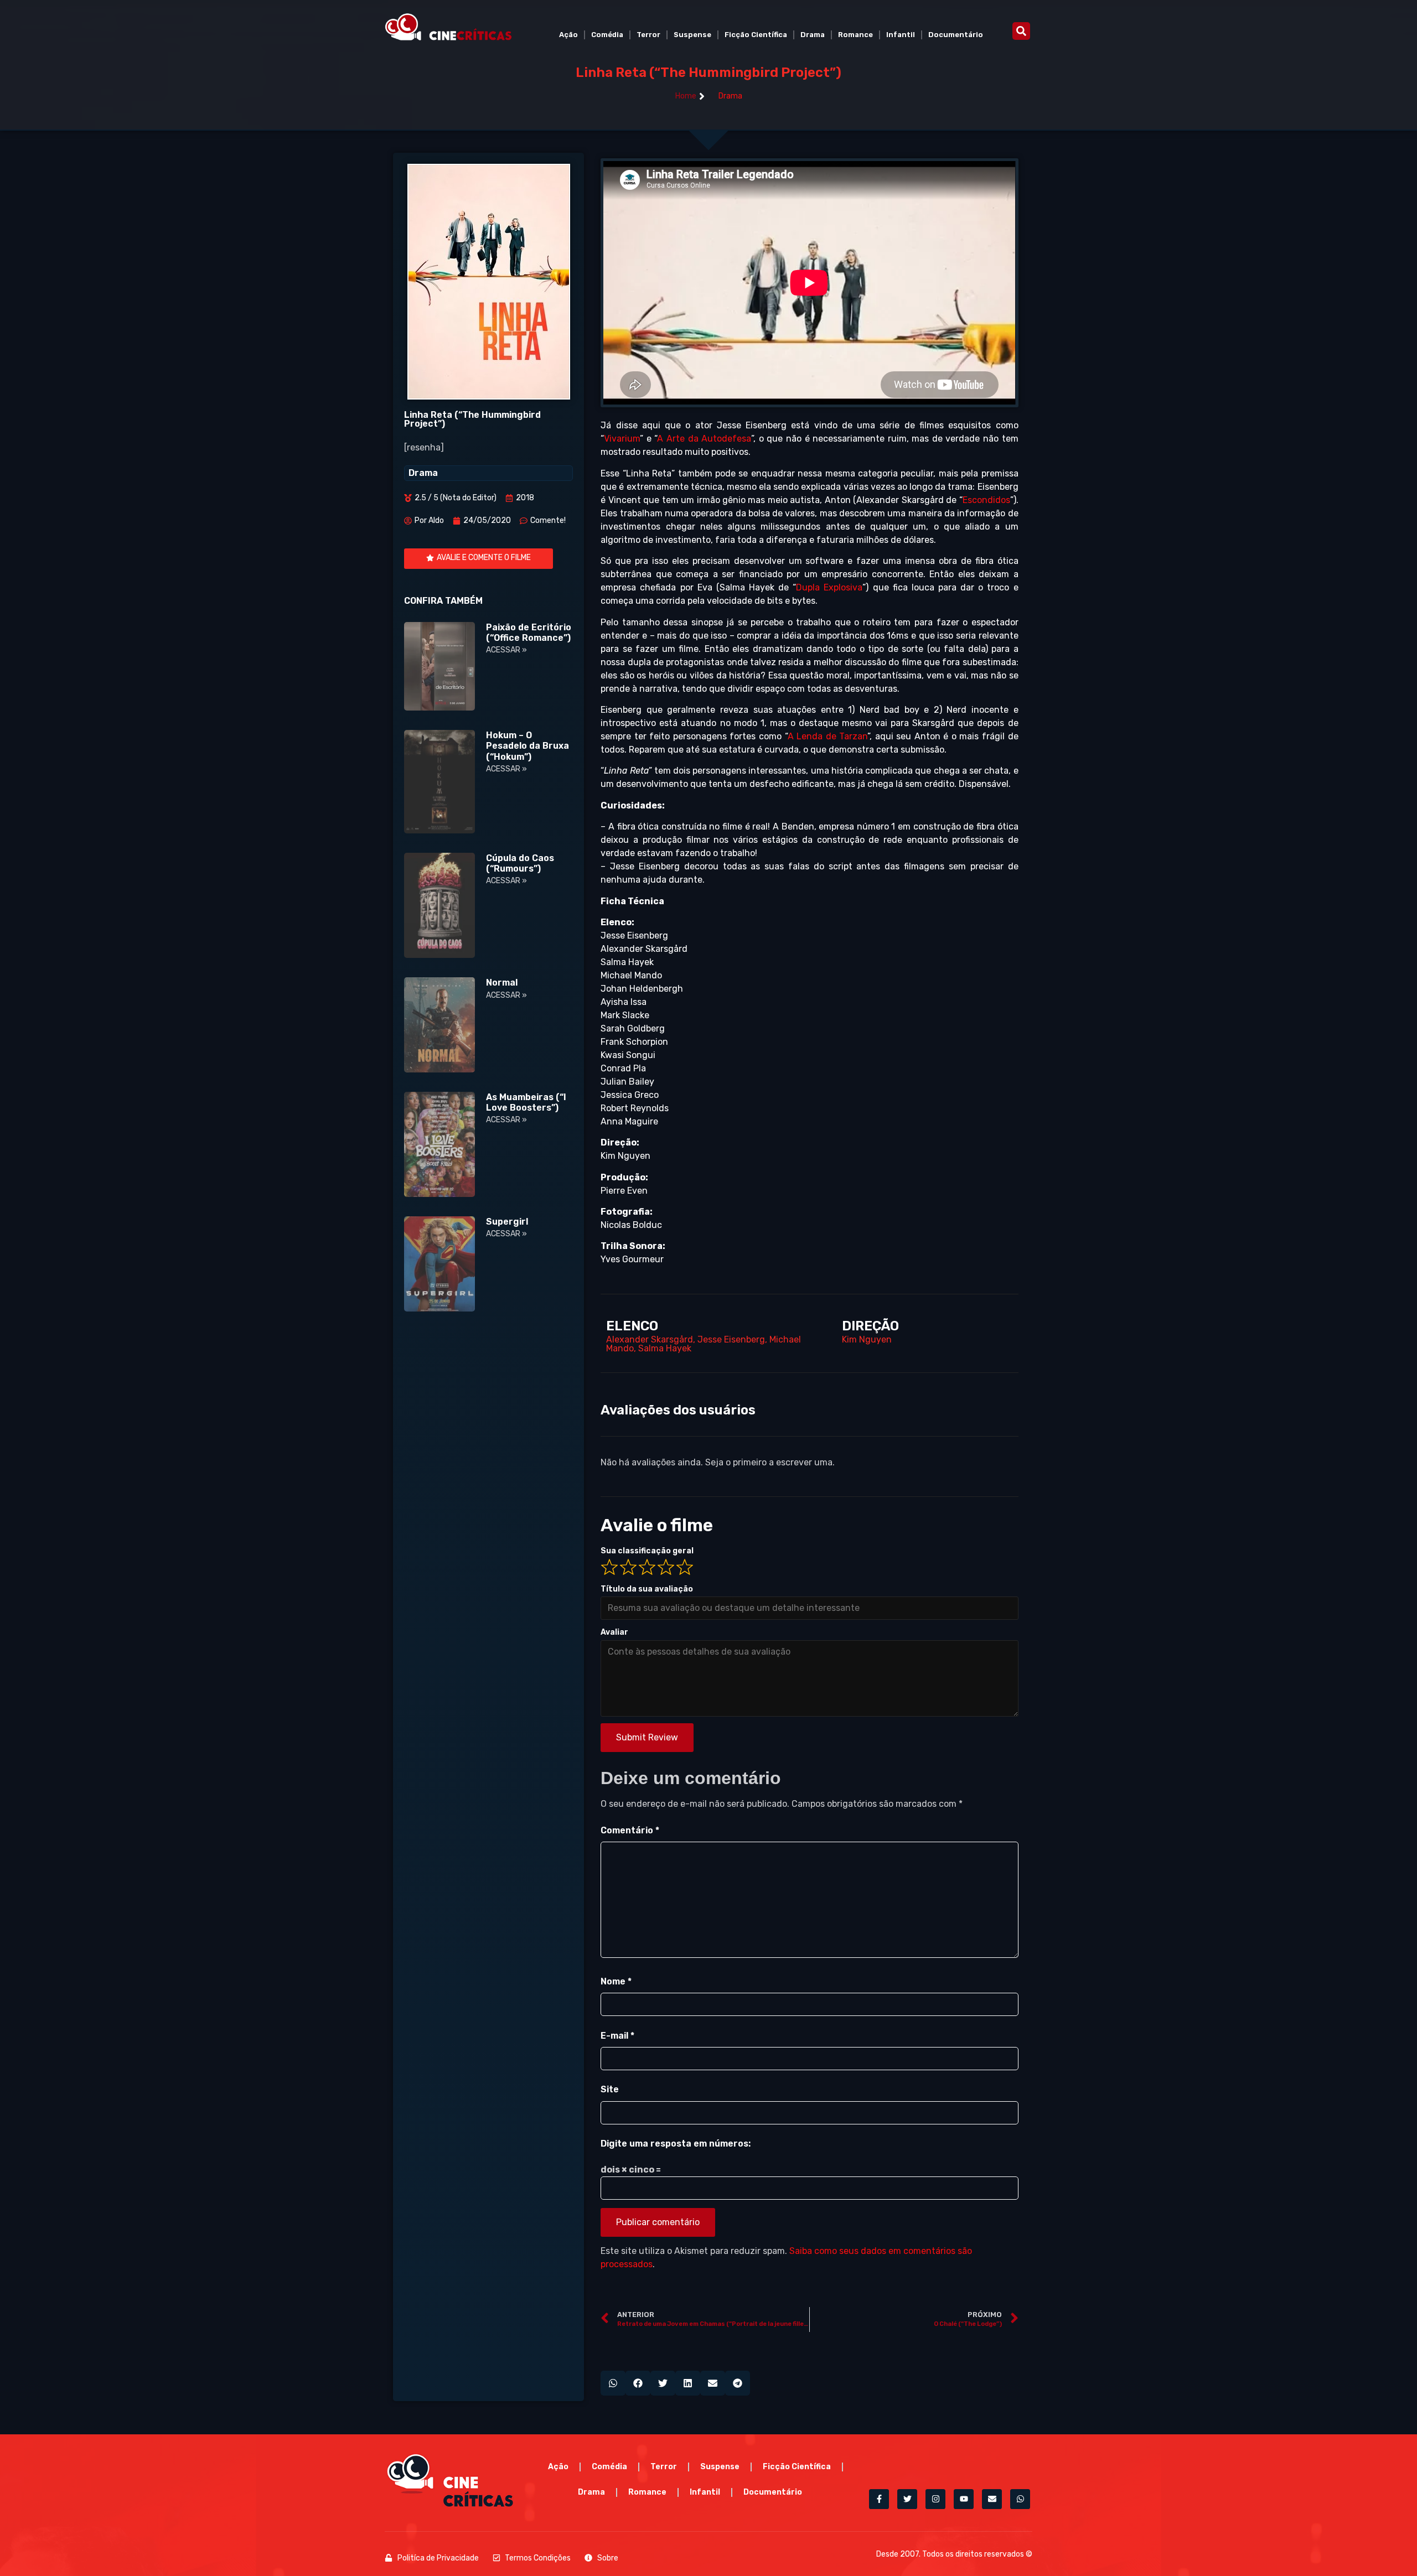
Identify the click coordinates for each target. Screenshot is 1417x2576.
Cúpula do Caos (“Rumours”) (520, 863)
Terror (648, 35)
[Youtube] (964, 2499)
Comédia (607, 35)
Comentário (630, 1830)
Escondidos (986, 500)
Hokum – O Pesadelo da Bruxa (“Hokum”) (528, 746)
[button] (1021, 31)
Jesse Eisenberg (731, 1339)
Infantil (901, 35)
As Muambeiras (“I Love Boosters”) (526, 1102)
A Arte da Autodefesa (704, 439)
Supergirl (507, 1222)
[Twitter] (907, 2499)
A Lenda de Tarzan (828, 736)
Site (610, 2089)
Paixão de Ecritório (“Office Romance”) (529, 633)
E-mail (617, 2036)
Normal (502, 983)
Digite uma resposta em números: (676, 2144)
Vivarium (622, 439)
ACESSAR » (506, 650)
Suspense (692, 35)
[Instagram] (935, 2499)
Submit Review (647, 1737)
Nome (616, 1981)
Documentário (956, 35)
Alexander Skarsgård (650, 1339)
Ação (568, 35)
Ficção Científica (756, 35)
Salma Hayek (665, 1348)
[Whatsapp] (1020, 2499)
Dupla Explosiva (829, 587)
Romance (855, 35)
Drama (813, 35)
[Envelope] (992, 2499)
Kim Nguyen (867, 1339)
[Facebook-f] (879, 2499)
